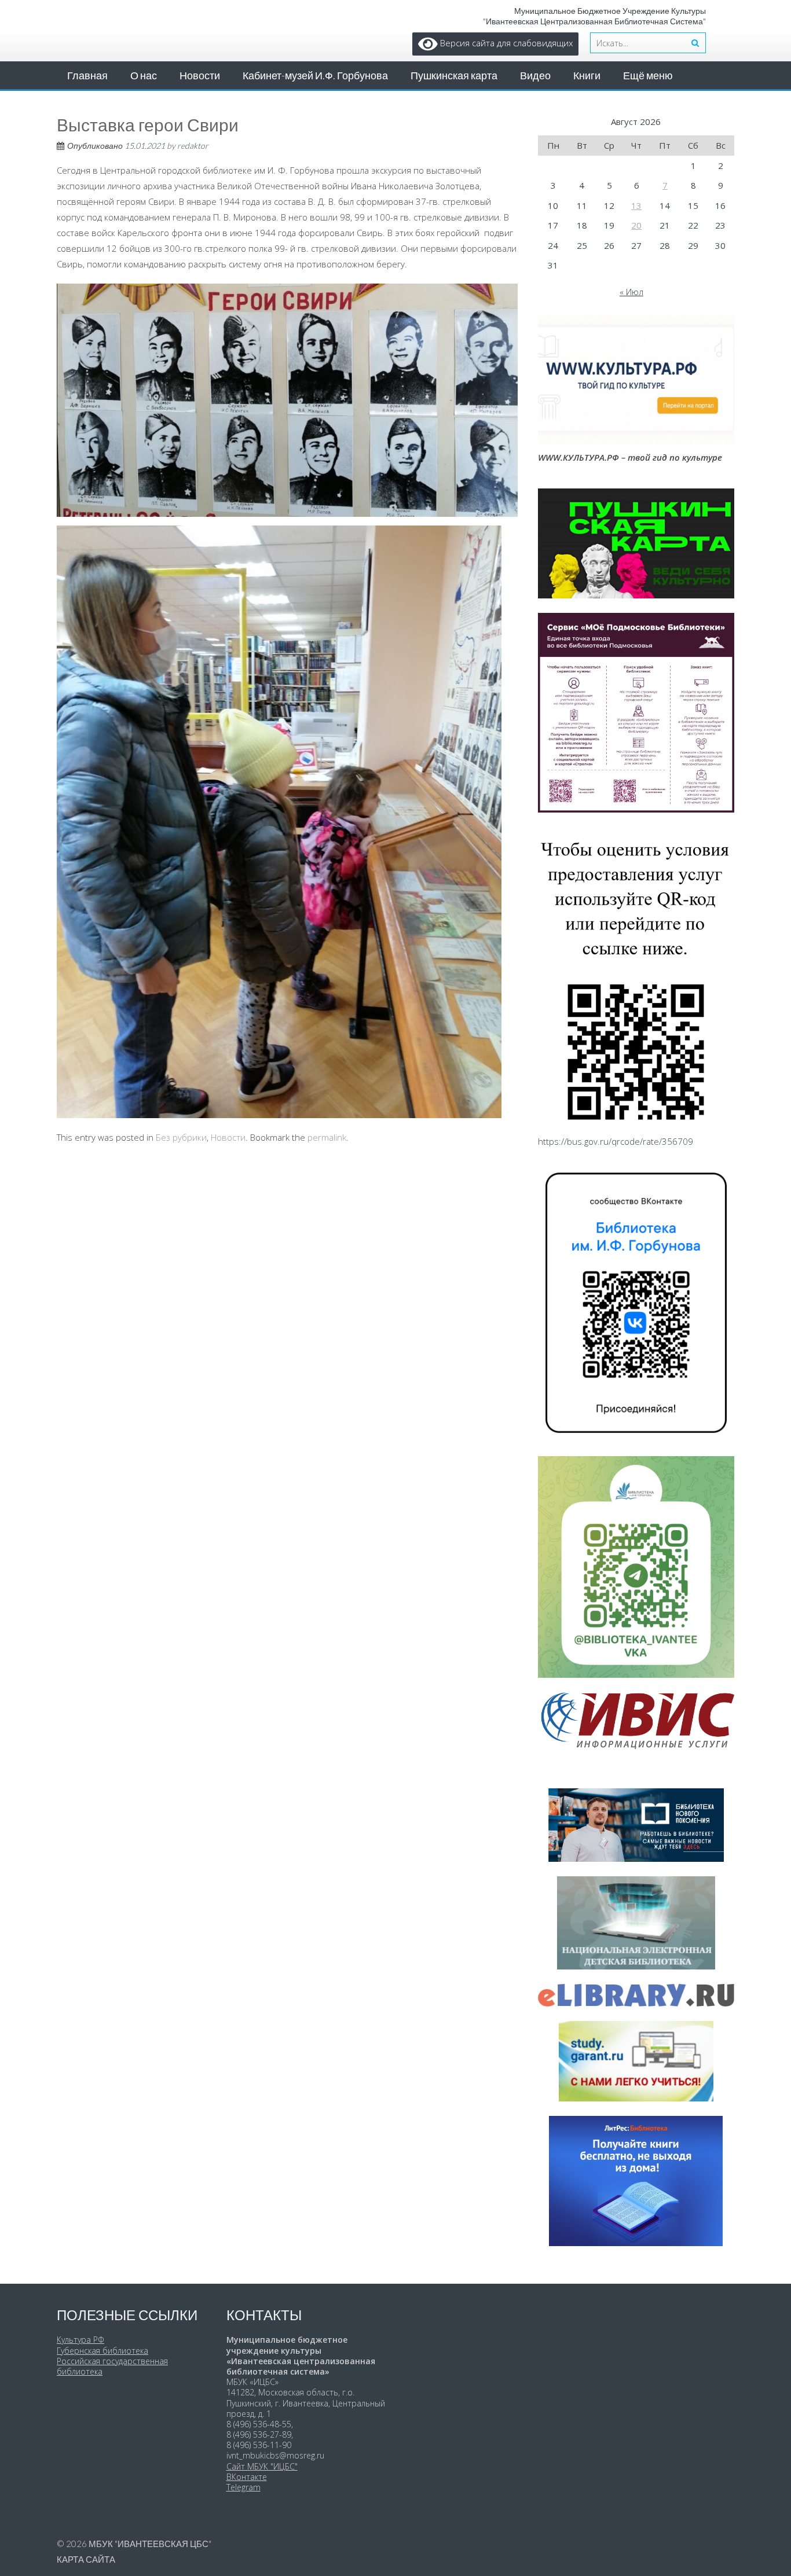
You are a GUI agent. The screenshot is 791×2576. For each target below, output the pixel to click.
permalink (327, 1137)
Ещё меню (648, 75)
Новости (200, 75)
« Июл (631, 292)
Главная (87, 75)
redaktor (193, 146)
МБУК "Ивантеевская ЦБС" (150, 2544)
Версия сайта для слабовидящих (505, 43)
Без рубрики (181, 1137)
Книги (587, 75)
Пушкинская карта (454, 75)
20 (636, 225)
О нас (144, 75)
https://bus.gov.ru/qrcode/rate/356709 (616, 1141)
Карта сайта (86, 2559)
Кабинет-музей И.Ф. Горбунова (315, 75)
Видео (535, 75)
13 (636, 205)
